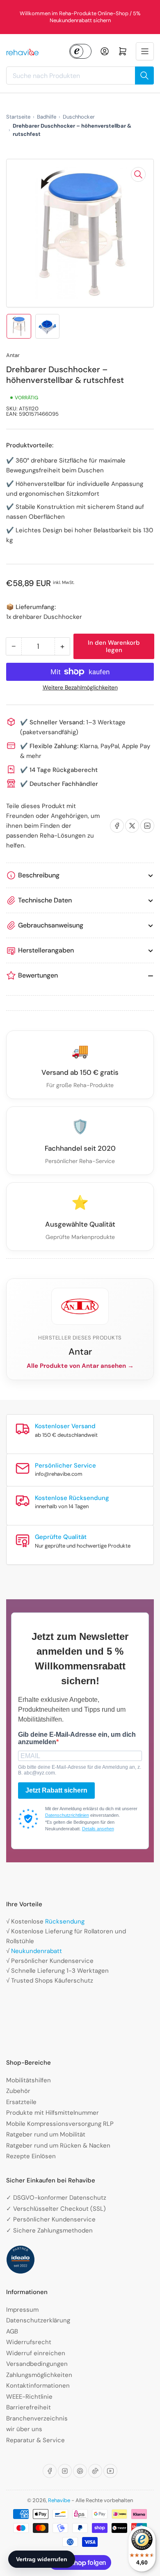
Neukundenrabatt (37, 1951)
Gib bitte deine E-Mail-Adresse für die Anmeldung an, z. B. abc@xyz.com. (80, 1770)
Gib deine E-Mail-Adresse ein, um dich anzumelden (77, 1738)
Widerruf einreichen (36, 2353)
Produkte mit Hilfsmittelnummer (53, 2113)
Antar (13, 355)
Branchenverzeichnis (37, 2418)
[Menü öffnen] (145, 51)
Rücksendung (65, 1921)
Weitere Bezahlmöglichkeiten (80, 687)
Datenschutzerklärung (38, 2320)
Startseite (18, 117)
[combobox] (80, 76)
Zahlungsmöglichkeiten (39, 2375)
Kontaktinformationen (38, 2386)
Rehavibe (59, 2500)
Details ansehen (98, 1829)
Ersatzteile (21, 2102)
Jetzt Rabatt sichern (56, 1790)
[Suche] (144, 76)
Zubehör (18, 2091)
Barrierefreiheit (29, 2407)
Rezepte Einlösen (31, 2156)
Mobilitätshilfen (29, 2080)
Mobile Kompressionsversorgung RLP (60, 2124)
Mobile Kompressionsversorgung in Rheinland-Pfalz (83, 17)
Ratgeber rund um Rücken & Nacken (58, 2146)
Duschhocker (79, 117)
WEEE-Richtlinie (29, 2397)
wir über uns (24, 2429)
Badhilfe (47, 117)
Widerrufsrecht (29, 2342)
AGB (12, 2331)
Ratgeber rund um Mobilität (46, 2134)
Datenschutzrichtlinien (67, 1815)
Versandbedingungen (37, 2364)
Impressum (22, 2310)
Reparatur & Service (35, 2440)
